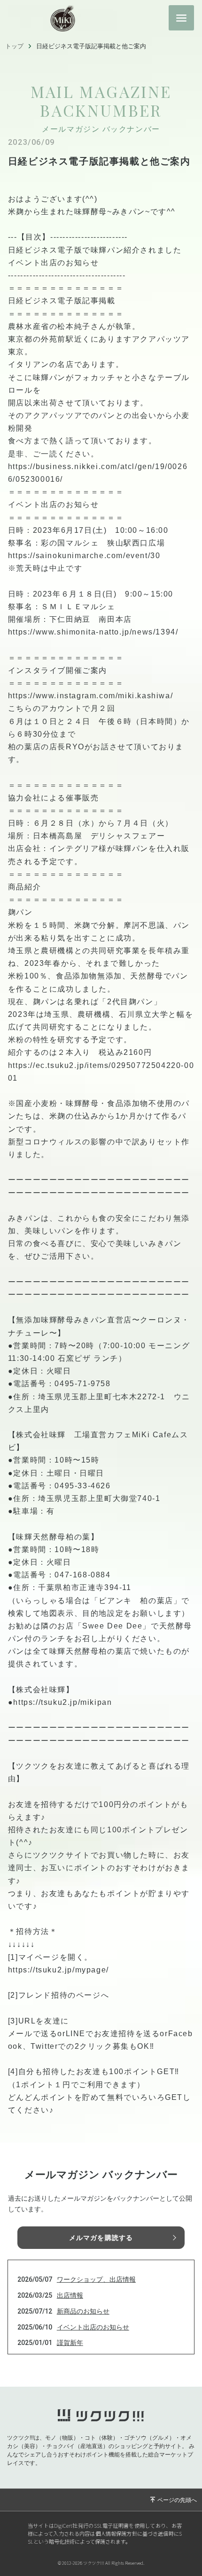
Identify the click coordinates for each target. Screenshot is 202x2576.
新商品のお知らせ (83, 2311)
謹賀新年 (70, 2343)
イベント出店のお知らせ (93, 2327)
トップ (14, 46)
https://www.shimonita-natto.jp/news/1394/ (93, 632)
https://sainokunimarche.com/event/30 (84, 556)
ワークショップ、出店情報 (96, 2279)
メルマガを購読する (101, 2238)
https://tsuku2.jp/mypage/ (58, 1970)
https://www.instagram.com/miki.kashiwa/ (90, 696)
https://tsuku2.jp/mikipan (62, 1702)
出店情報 (70, 2295)
